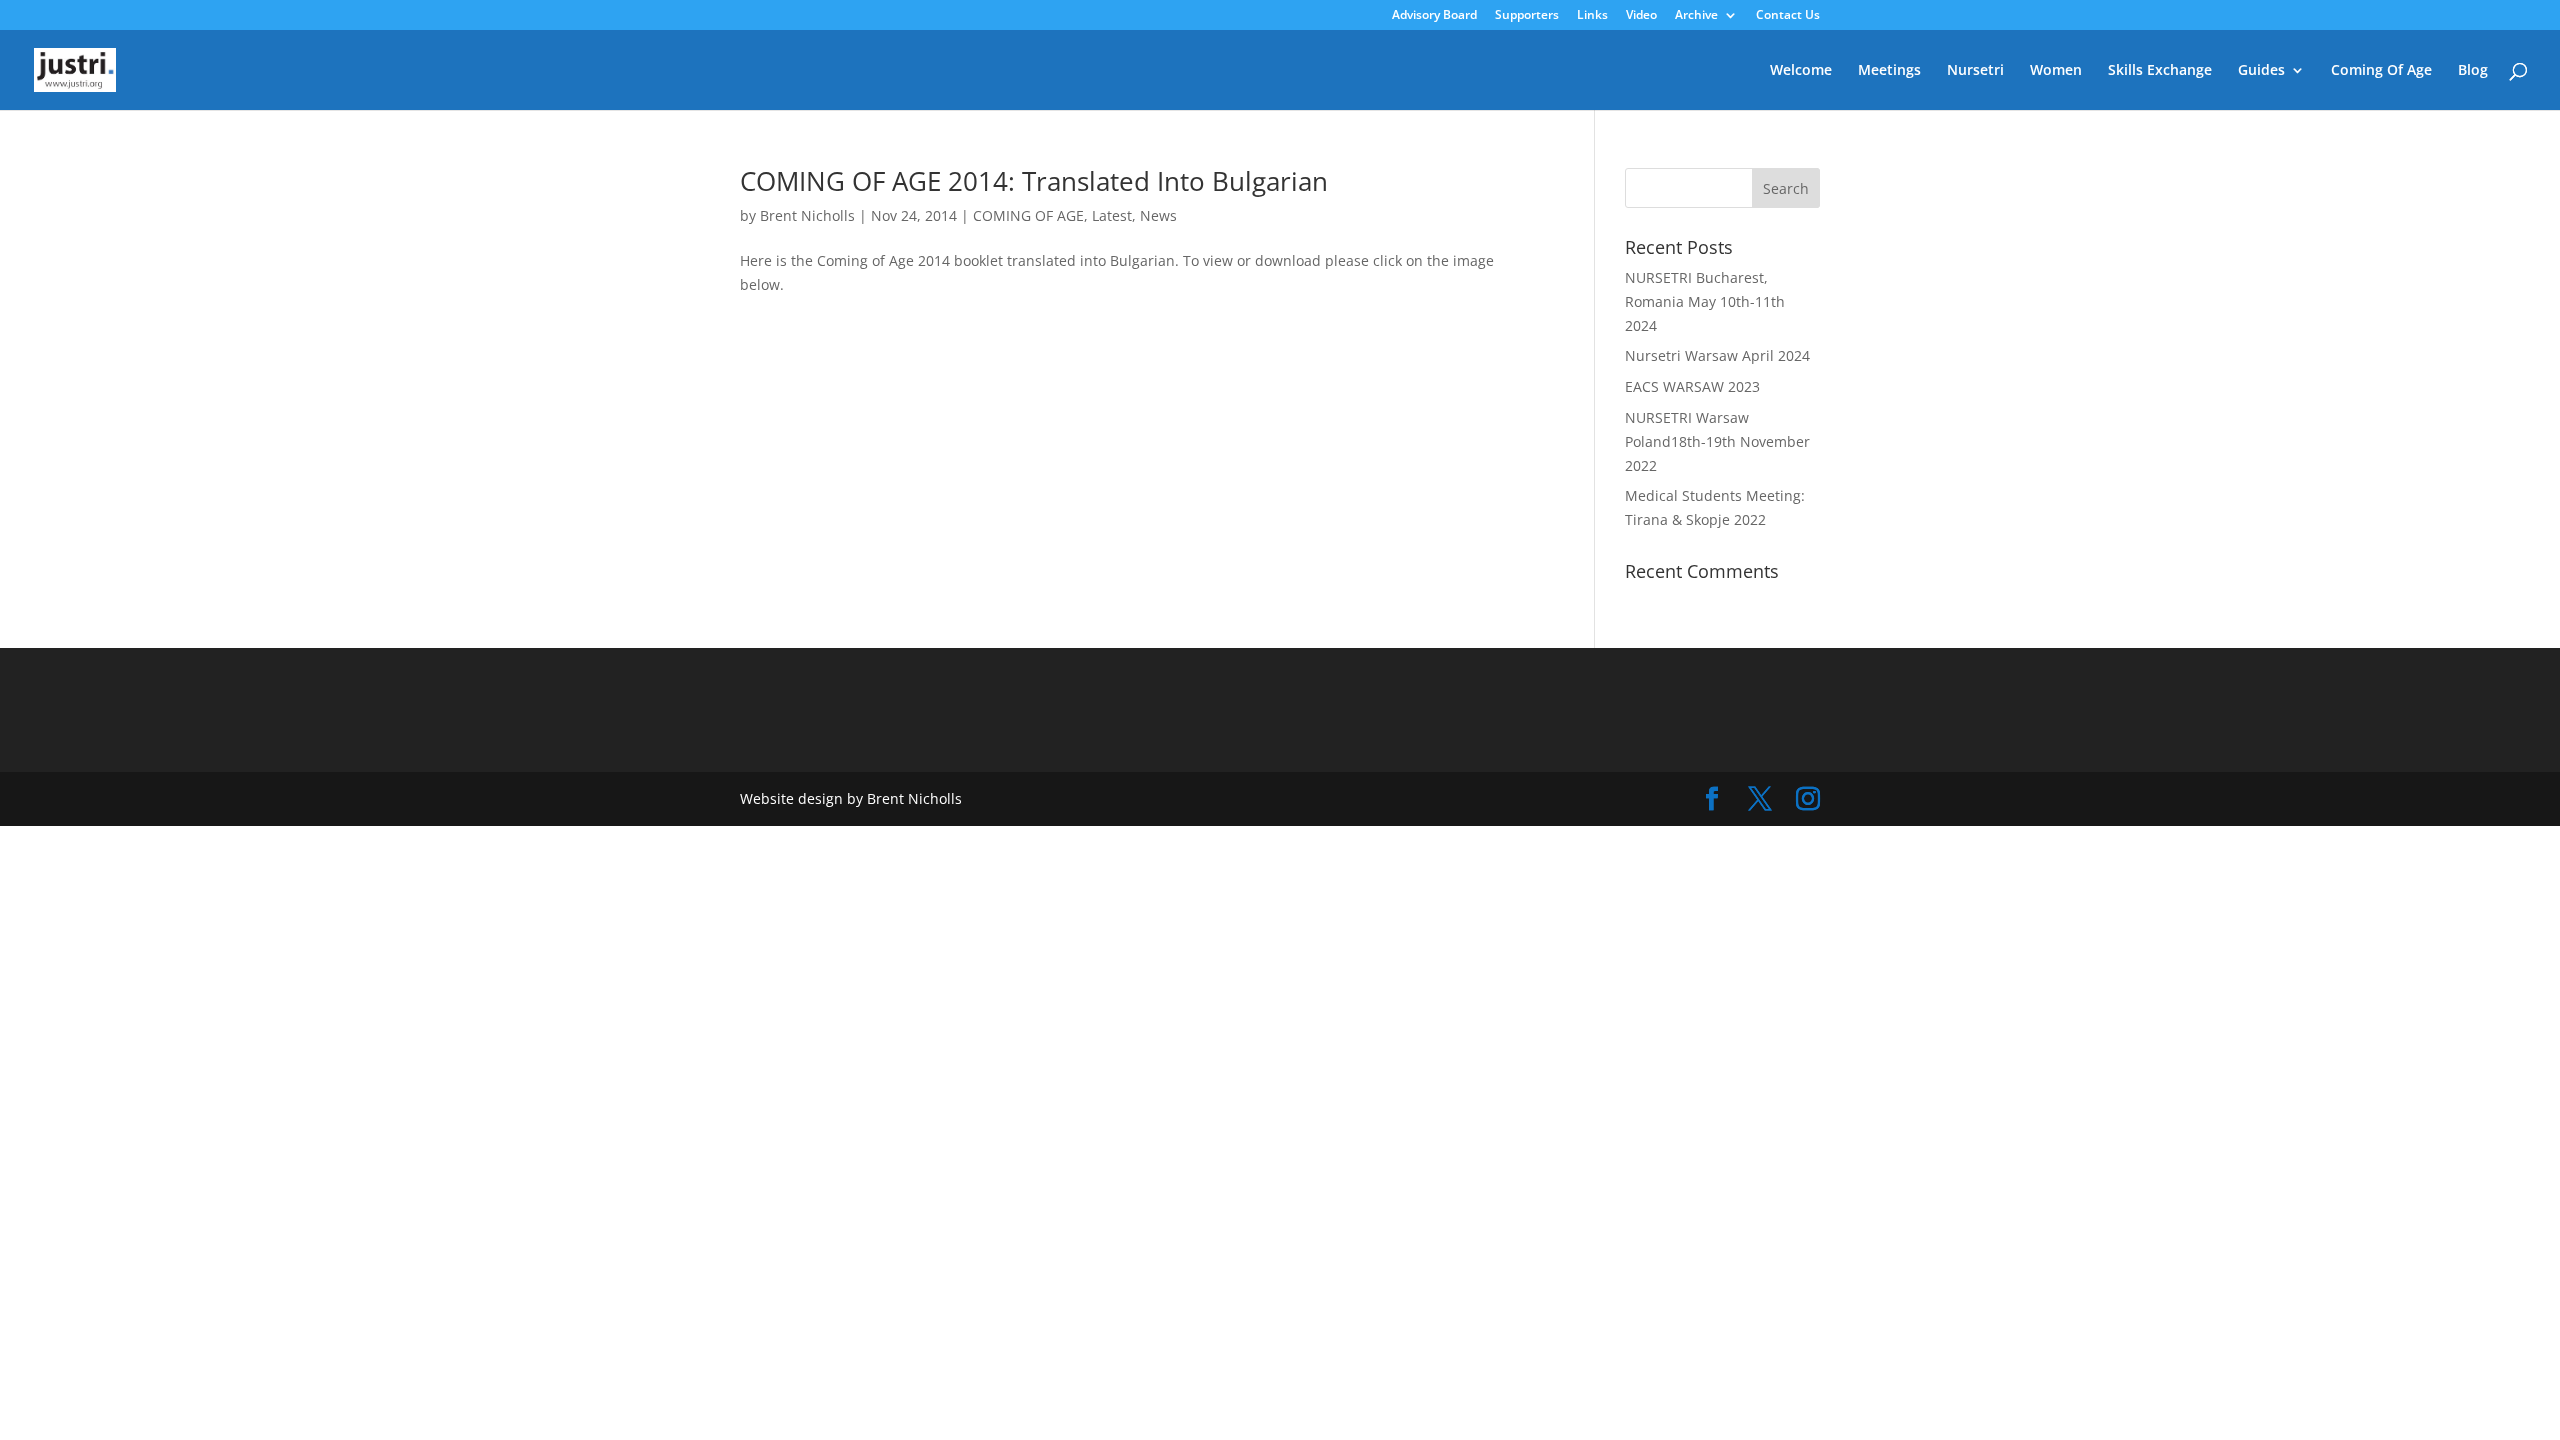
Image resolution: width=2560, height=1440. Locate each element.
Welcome (1801, 71)
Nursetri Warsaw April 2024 (1717, 355)
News (1158, 215)
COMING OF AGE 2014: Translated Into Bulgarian (1034, 181)
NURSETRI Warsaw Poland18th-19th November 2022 (1717, 441)
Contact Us (1788, 16)
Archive (1696, 16)
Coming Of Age (2381, 71)
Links (1592, 16)
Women (2056, 71)
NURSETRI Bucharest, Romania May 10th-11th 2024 (1705, 301)
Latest (1112, 215)
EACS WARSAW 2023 (1692, 386)
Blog (2473, 71)
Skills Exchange (2160, 71)
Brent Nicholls (807, 215)
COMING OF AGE (1028, 215)
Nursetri (1975, 71)
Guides (2261, 71)
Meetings (1889, 71)
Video (1641, 16)
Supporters (1527, 16)
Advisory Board (1434, 16)
